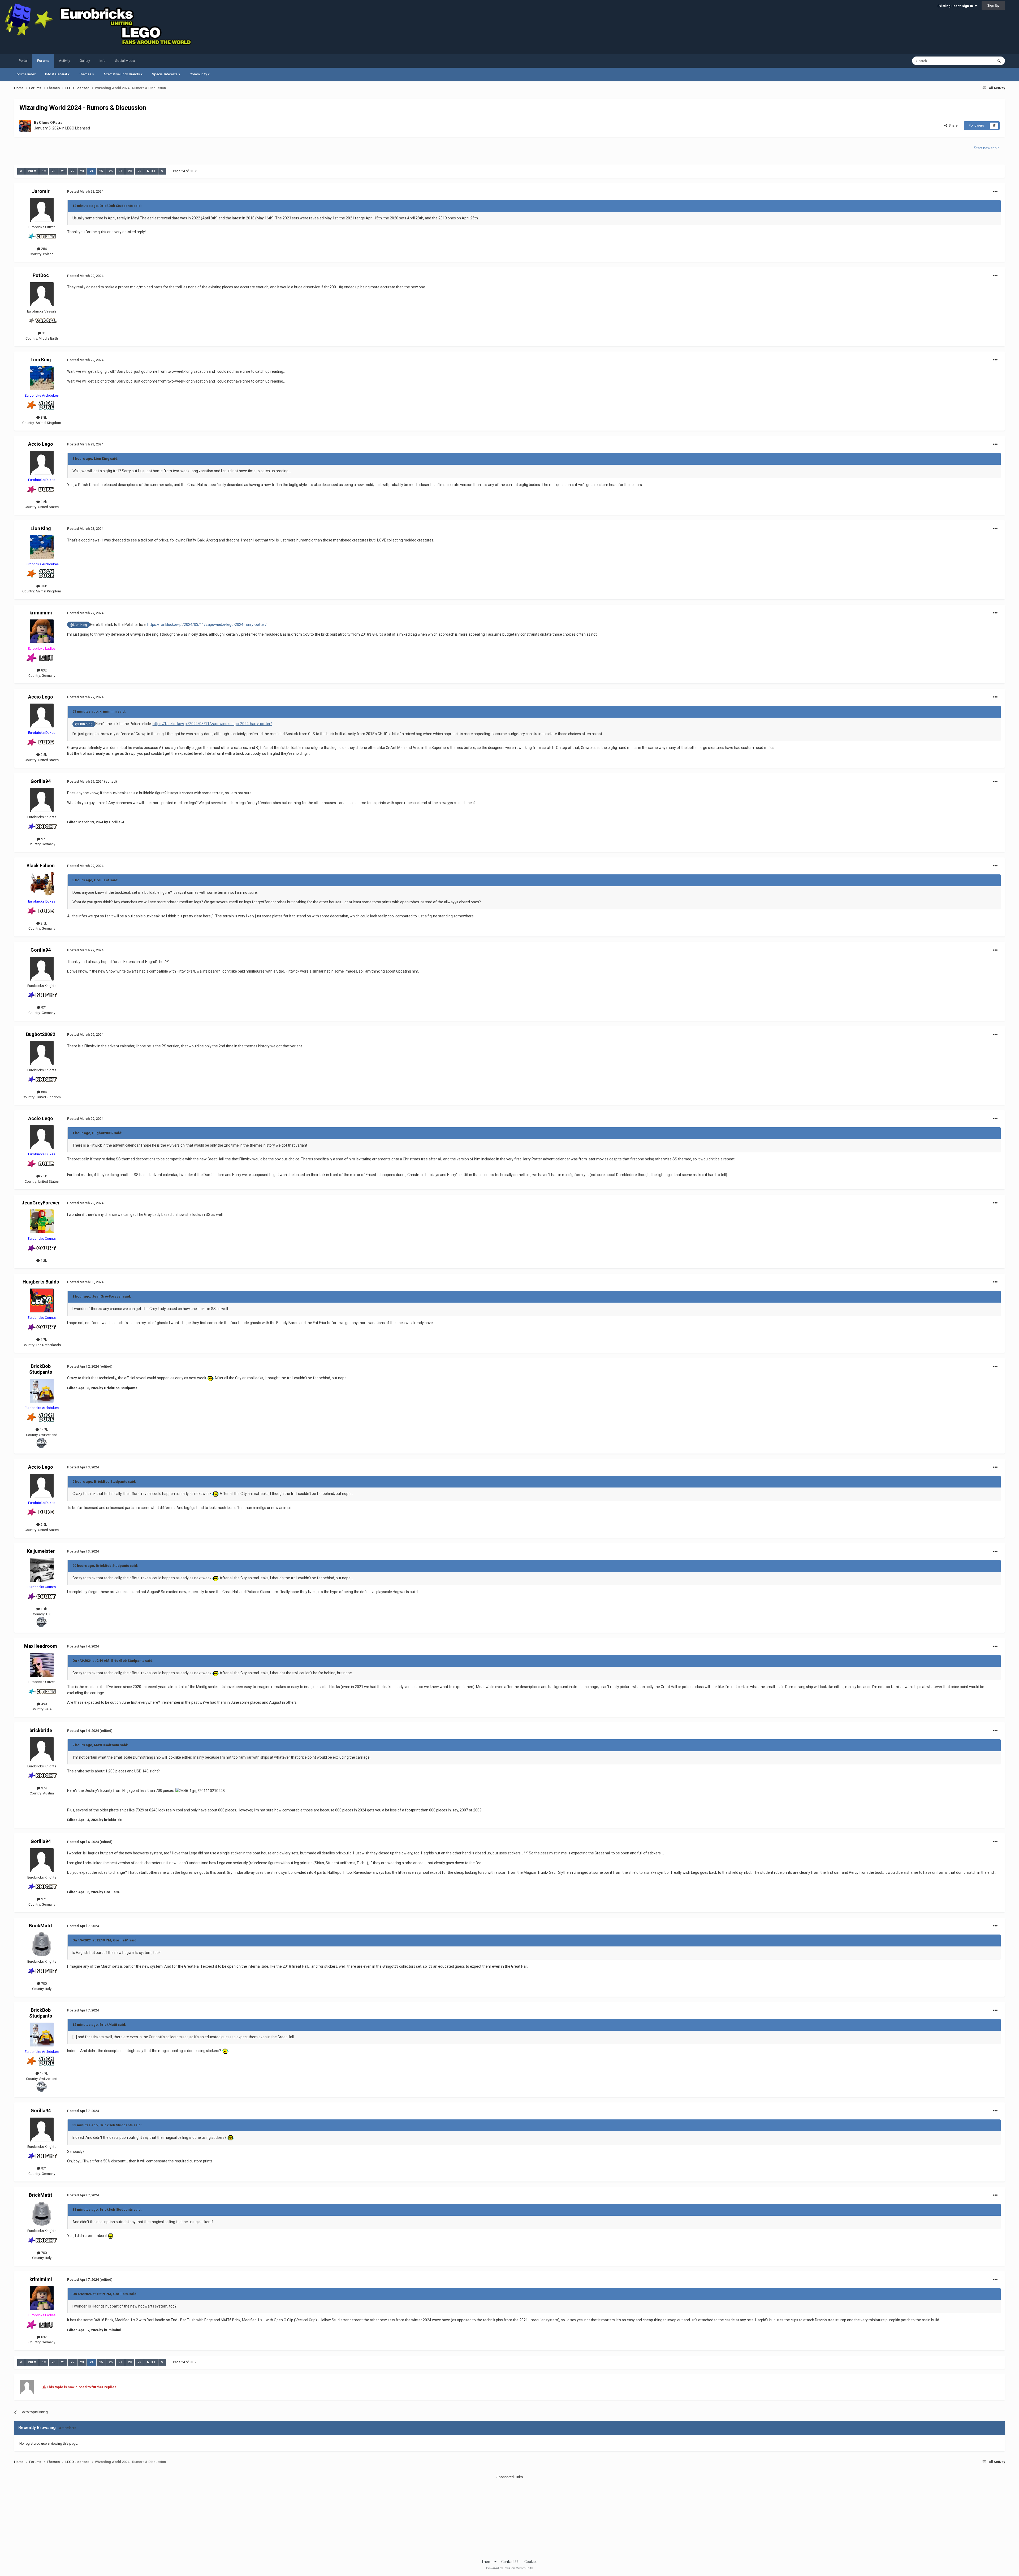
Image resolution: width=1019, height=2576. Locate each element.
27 (120, 171)
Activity (64, 61)
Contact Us (510, 2562)
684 (44, 1092)
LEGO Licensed (78, 128)
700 (44, 1983)
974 (44, 1788)
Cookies (531, 2562)
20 (53, 171)
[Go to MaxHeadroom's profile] (42, 1665)
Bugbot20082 (41, 1034)
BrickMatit (41, 1926)
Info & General (56, 74)
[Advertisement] (509, 2517)
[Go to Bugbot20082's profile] (42, 1053)
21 (63, 171)
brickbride (41, 1730)
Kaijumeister (41, 1551)
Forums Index (25, 74)
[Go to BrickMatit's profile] (42, 1944)
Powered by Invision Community (509, 2568)
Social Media (125, 61)
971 (44, 839)
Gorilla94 (41, 781)
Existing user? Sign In (956, 6)
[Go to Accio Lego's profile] (42, 463)
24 (92, 171)
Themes (86, 74)
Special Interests (165, 74)
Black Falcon (41, 866)
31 (43, 333)
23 (82, 171)
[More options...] (995, 192)
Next (151, 171)
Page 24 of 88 (184, 171)
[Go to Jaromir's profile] (42, 210)
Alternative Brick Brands (122, 74)
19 (44, 171)
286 (44, 249)
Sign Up (993, 5)
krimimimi (41, 613)
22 (72, 171)
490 (44, 1704)
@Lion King (78, 625)
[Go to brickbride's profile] (42, 1749)
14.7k (44, 1430)
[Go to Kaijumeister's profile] (42, 1570)
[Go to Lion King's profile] (42, 378)
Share (952, 125)
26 (111, 171)
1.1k (43, 1609)
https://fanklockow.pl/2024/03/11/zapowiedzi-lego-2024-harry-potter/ (207, 625)
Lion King (41, 360)
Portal (23, 61)
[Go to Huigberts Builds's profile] (42, 1300)
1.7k (43, 1340)
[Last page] (162, 171)
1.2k (43, 1261)
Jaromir (41, 191)
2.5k (43, 502)
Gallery (85, 61)
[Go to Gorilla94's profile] (42, 800)
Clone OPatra (51, 123)
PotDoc (41, 275)
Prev (32, 171)
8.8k (43, 417)
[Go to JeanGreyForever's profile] (42, 1221)
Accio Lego (41, 444)
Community (199, 74)
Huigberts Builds (41, 1282)
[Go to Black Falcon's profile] (42, 884)
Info (103, 61)
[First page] (21, 171)
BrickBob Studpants (41, 1369)
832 (44, 670)
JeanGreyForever (41, 1203)
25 (101, 171)
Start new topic (987, 148)
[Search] (999, 61)
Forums (43, 61)
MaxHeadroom (41, 1646)
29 (139, 171)
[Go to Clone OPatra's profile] (25, 126)
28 (130, 171)
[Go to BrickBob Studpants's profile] (42, 1391)
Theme (488, 2562)
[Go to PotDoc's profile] (42, 294)
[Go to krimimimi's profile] (42, 631)
